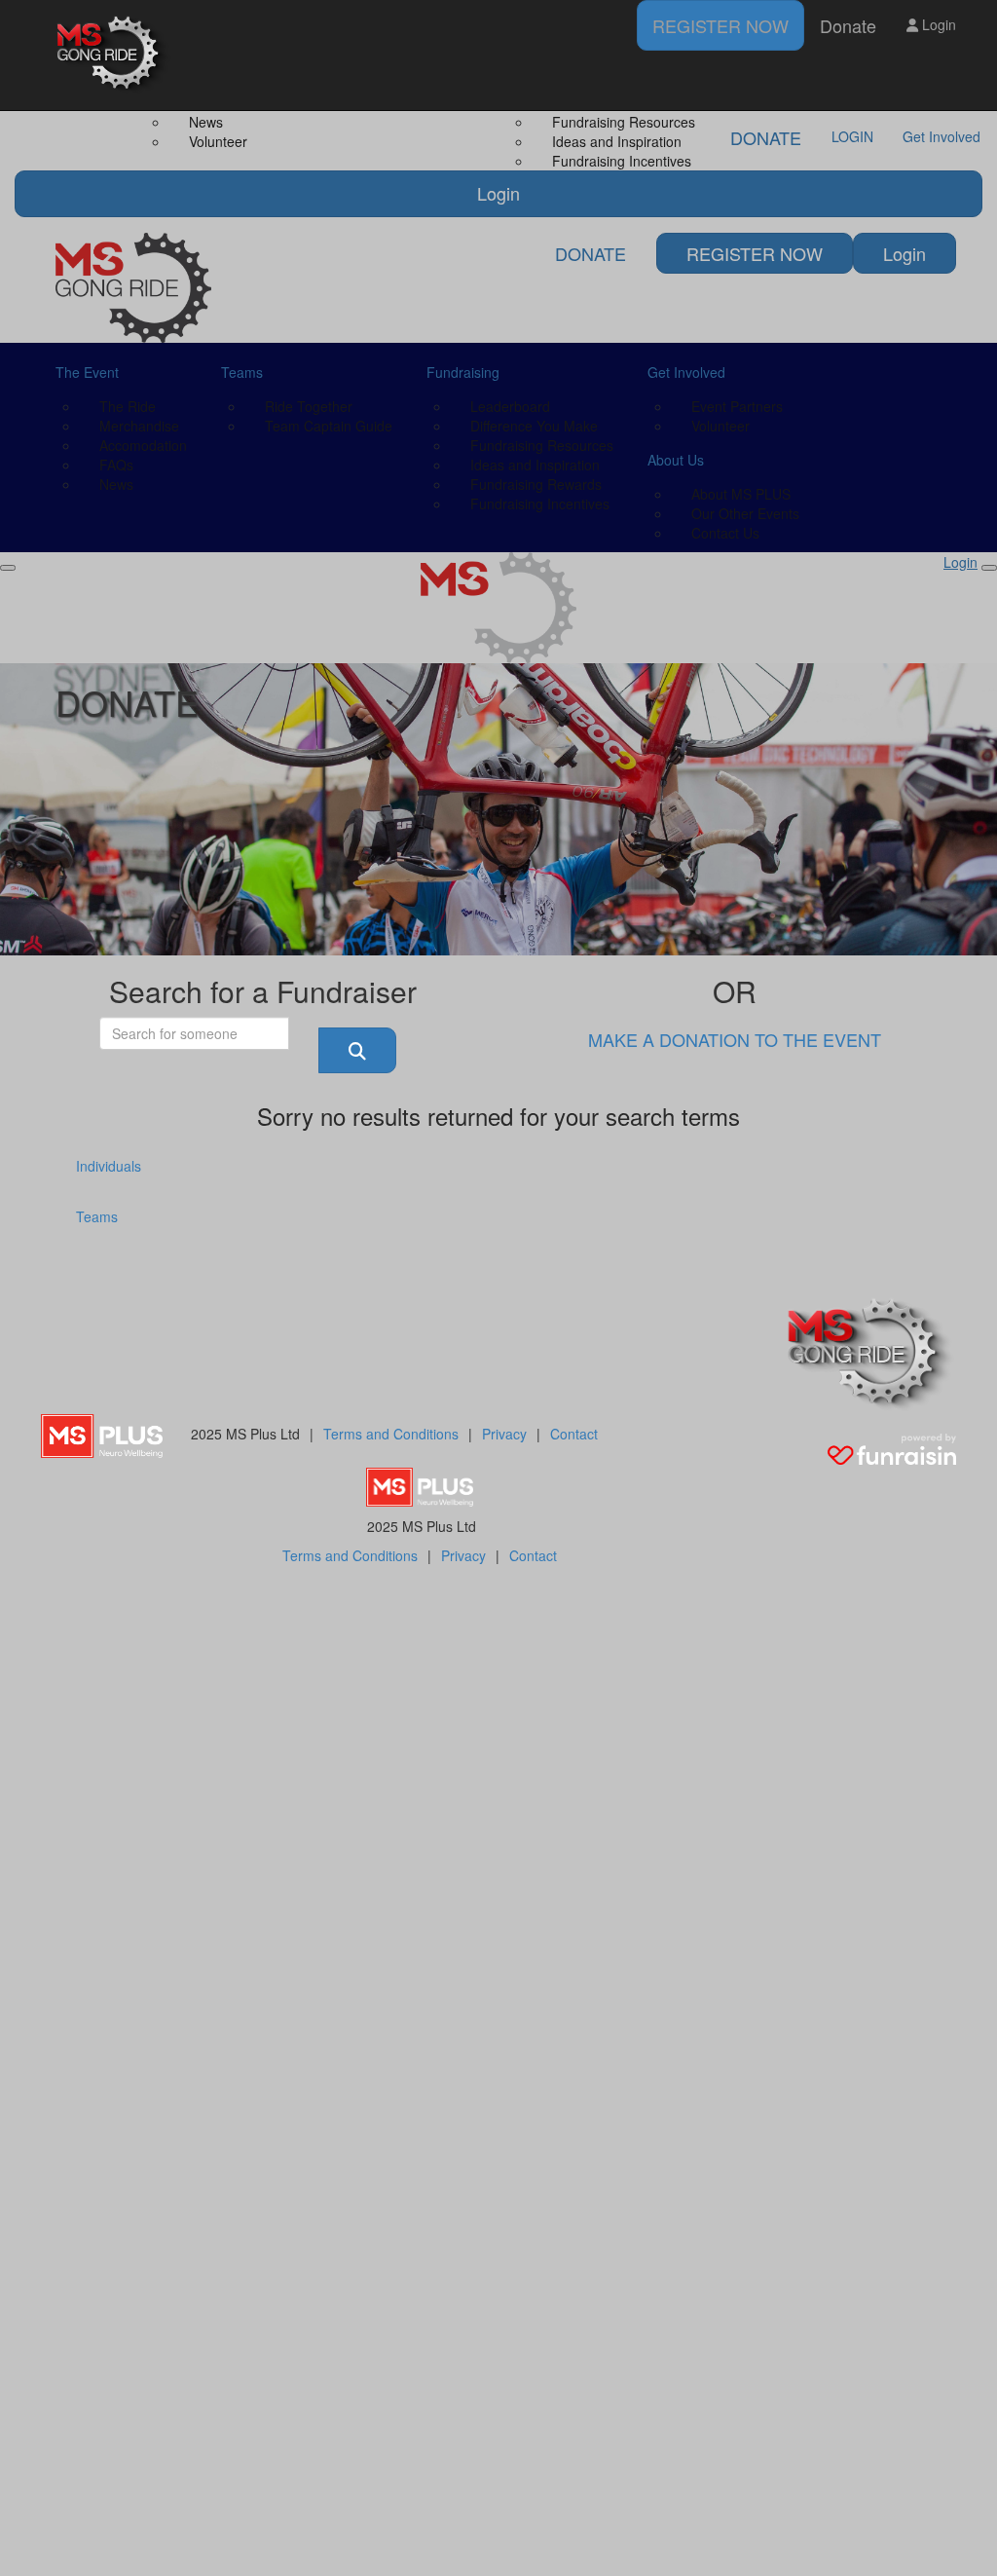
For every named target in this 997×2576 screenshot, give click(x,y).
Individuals (109, 1166)
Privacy (504, 1434)
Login (937, 24)
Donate (848, 25)
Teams (97, 1216)
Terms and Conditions (391, 1434)
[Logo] (114, 55)
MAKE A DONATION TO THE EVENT (735, 1039)
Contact (574, 1434)
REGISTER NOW (720, 25)
